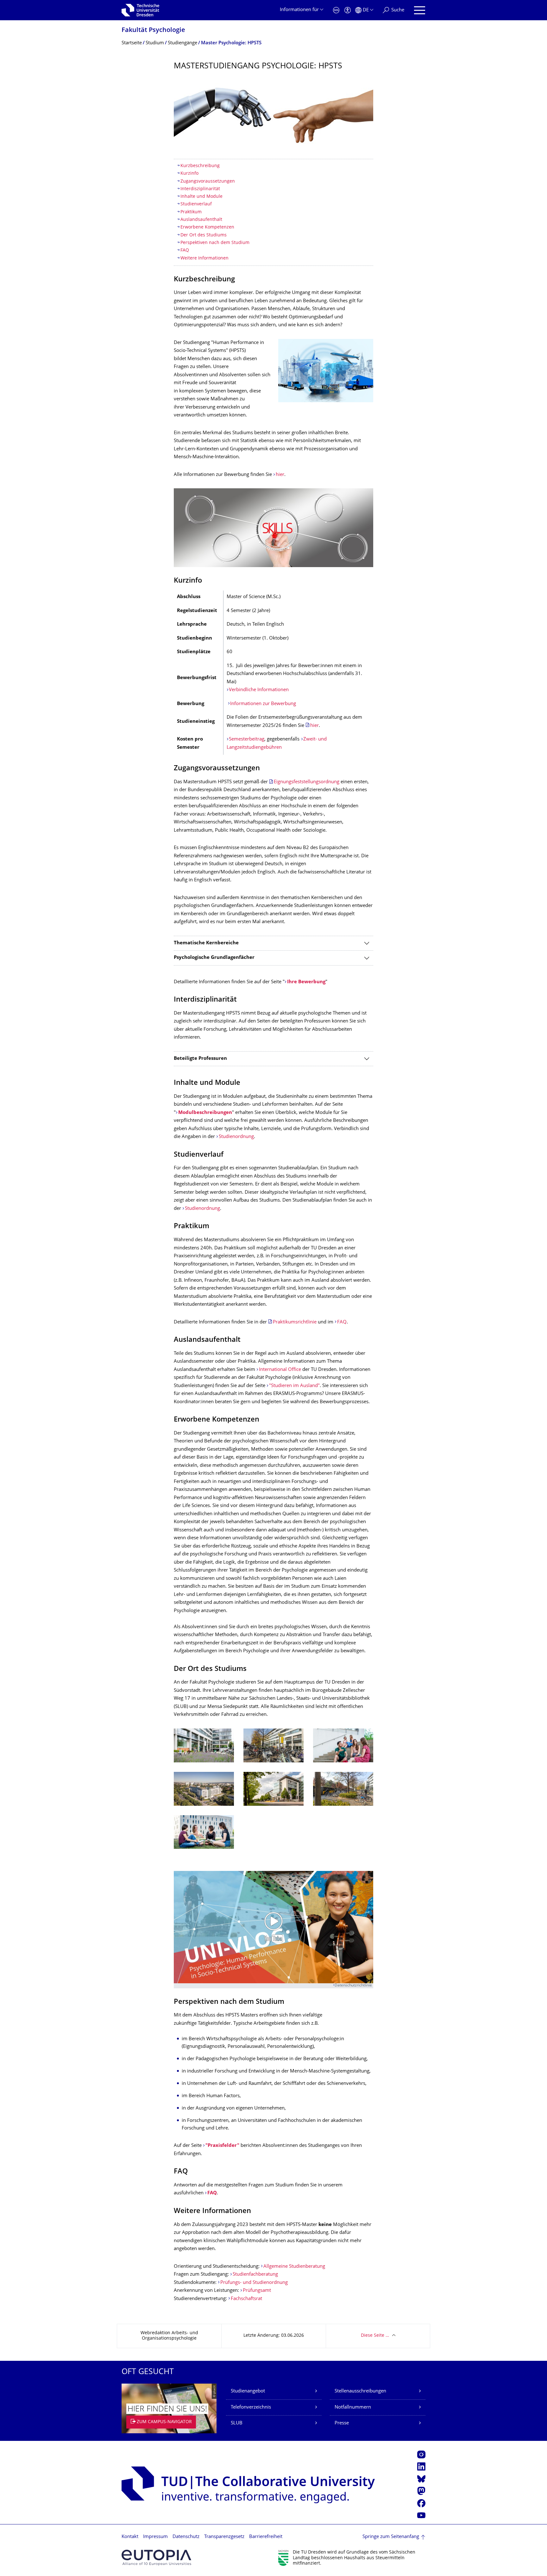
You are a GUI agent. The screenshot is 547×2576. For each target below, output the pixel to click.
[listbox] (273, 1794)
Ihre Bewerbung (306, 982)
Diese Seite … (375, 2336)
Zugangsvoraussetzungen (208, 181)
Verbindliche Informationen (259, 690)
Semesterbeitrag (247, 739)
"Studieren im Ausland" (294, 1386)
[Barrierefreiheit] (348, 10)
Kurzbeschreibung (200, 166)
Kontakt (130, 2537)
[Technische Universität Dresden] (140, 10)
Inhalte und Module (201, 197)
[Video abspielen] (273, 1927)
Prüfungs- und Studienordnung (254, 2283)
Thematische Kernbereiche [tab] (206, 943)
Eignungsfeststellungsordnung (307, 782)
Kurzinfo (191, 174)
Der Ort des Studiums (204, 235)
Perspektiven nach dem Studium (215, 243)
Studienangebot (248, 2391)
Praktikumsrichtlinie (295, 1322)
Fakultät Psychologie (153, 31)
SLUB (237, 2423)
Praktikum (191, 212)
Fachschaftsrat (246, 2299)
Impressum (155, 2537)
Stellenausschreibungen (360, 2391)
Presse (342, 2423)
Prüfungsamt (257, 2291)
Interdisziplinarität (200, 189)
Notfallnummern (353, 2407)
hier (280, 475)
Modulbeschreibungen (205, 1113)
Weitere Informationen (204, 258)
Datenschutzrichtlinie (353, 1986)
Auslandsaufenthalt (201, 220)
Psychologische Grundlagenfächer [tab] (214, 958)
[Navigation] (420, 10)
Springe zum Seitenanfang (391, 2537)
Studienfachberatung (255, 2275)
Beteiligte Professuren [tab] (200, 1059)
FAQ (185, 250)
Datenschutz (186, 2537)
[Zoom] (273, 114)
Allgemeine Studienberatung (294, 2267)
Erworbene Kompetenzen (207, 227)
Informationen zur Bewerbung (263, 704)
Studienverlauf (196, 204)
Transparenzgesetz (224, 2537)
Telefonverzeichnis (251, 2407)
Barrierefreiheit (266, 2537)
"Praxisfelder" (222, 2146)
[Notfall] (336, 10)
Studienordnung (236, 1137)
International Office (280, 1370)
